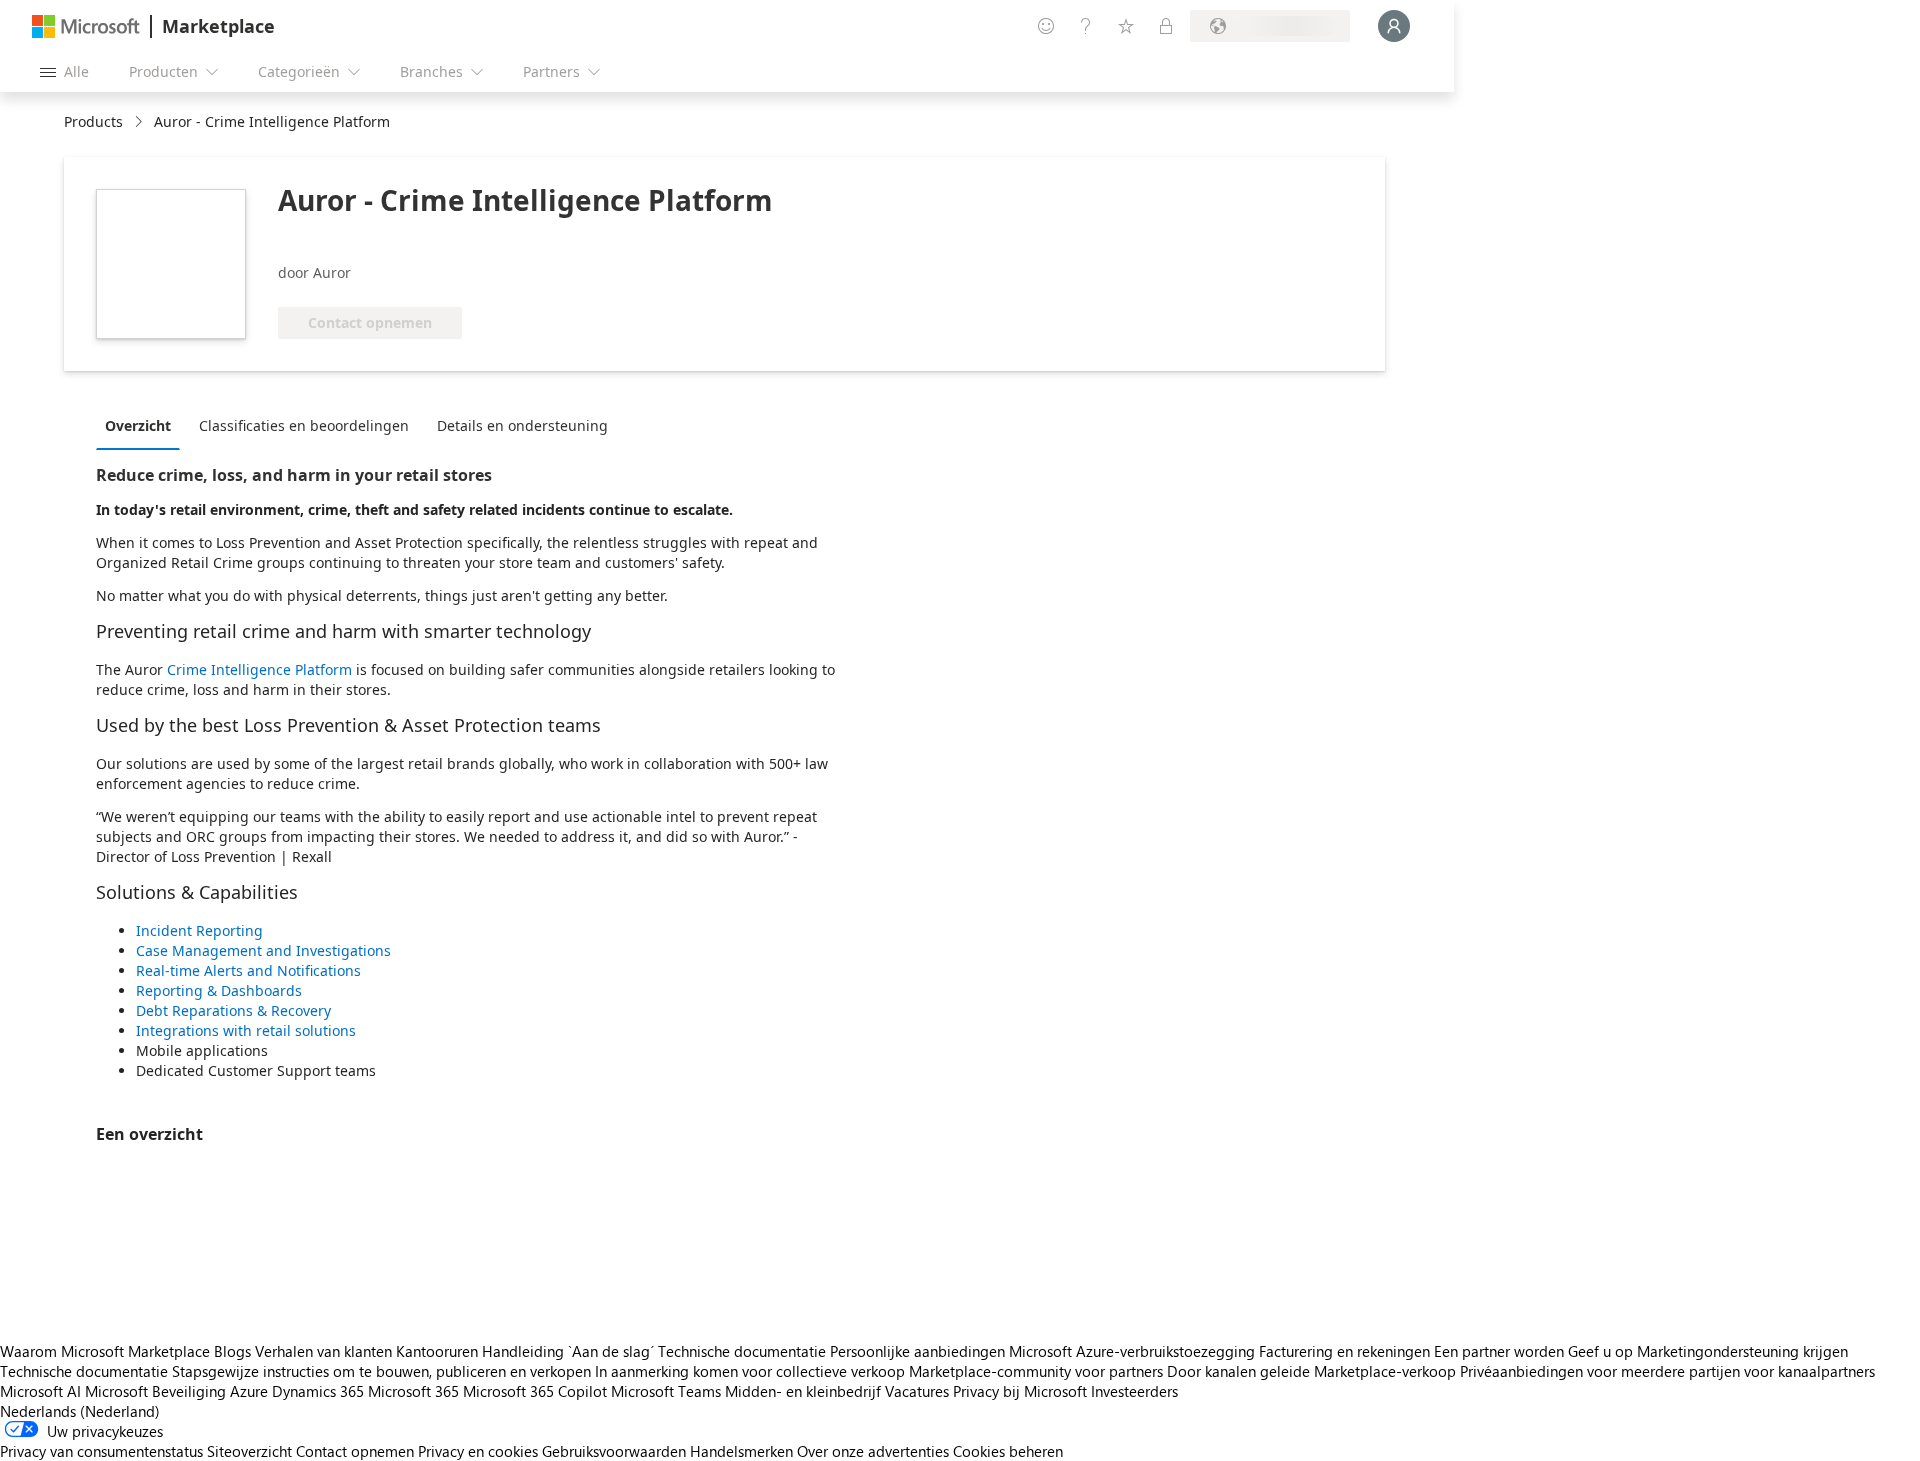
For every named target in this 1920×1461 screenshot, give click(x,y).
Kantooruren (437, 1351)
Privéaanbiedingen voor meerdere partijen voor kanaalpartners (1667, 1371)
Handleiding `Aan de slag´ (568, 1351)
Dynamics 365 (318, 1391)
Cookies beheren (1008, 1451)
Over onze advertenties (873, 1451)
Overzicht (138, 425)
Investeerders (1134, 1391)
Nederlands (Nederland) (80, 1411)
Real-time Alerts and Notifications (248, 970)
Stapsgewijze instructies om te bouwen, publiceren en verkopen (381, 1371)
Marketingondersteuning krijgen (1742, 1351)
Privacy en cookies (478, 1451)
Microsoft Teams (666, 1391)
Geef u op (1600, 1351)
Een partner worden (1499, 1351)
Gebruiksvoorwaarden (614, 1451)
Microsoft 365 (413, 1391)
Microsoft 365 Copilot (535, 1391)
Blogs (232, 1351)
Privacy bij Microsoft (1020, 1391)
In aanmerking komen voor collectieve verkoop (750, 1371)
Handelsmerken (741, 1451)
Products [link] (93, 121)
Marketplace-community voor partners (1036, 1371)
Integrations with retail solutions (246, 1030)
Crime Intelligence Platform (259, 669)
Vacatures (917, 1391)
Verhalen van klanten (323, 1351)
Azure (249, 1391)
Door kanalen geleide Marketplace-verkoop (1311, 1371)
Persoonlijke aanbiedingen (917, 1351)
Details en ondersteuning (522, 425)
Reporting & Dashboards (219, 990)
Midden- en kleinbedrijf (803, 1391)
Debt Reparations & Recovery (233, 1010)
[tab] (143, 425)
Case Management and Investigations (263, 950)
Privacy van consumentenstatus (101, 1451)
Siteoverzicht (249, 1451)
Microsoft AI (40, 1391)
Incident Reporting (199, 930)
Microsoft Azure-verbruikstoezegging (1134, 1351)
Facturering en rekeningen (1344, 1351)
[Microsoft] (86, 26)
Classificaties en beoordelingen (304, 425)
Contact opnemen (355, 1451)
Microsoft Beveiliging (155, 1391)
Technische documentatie (742, 1351)
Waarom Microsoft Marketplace (105, 1351)
